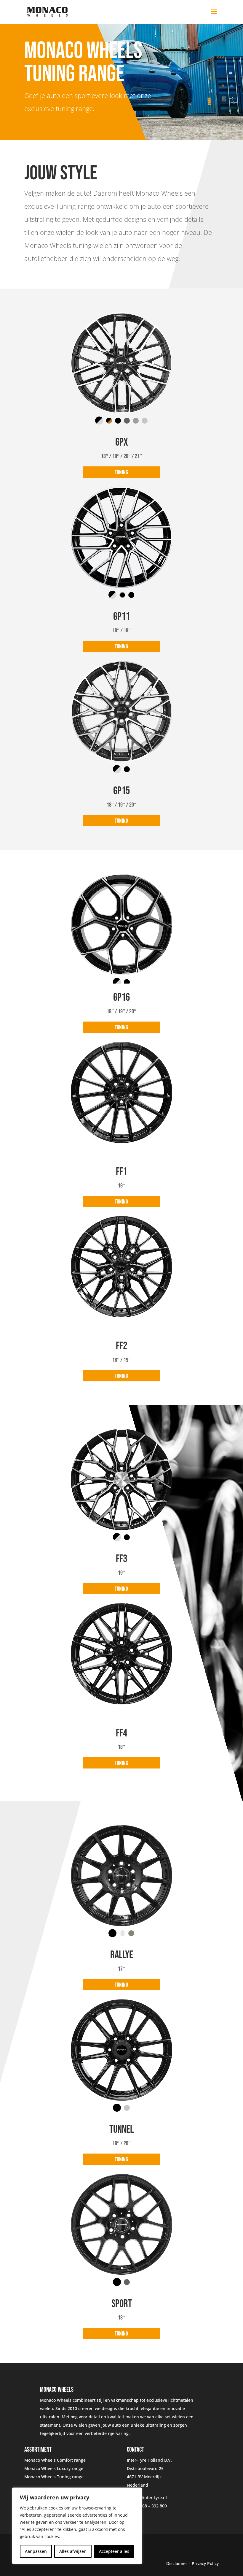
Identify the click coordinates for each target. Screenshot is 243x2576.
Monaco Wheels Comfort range (55, 2460)
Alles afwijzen (73, 2551)
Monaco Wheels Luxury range (54, 2468)
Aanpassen (36, 2551)
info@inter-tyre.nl (149, 2497)
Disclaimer (177, 2563)
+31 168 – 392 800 (149, 2506)
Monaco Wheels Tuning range (54, 2477)
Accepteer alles (114, 2551)
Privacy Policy (205, 2563)
